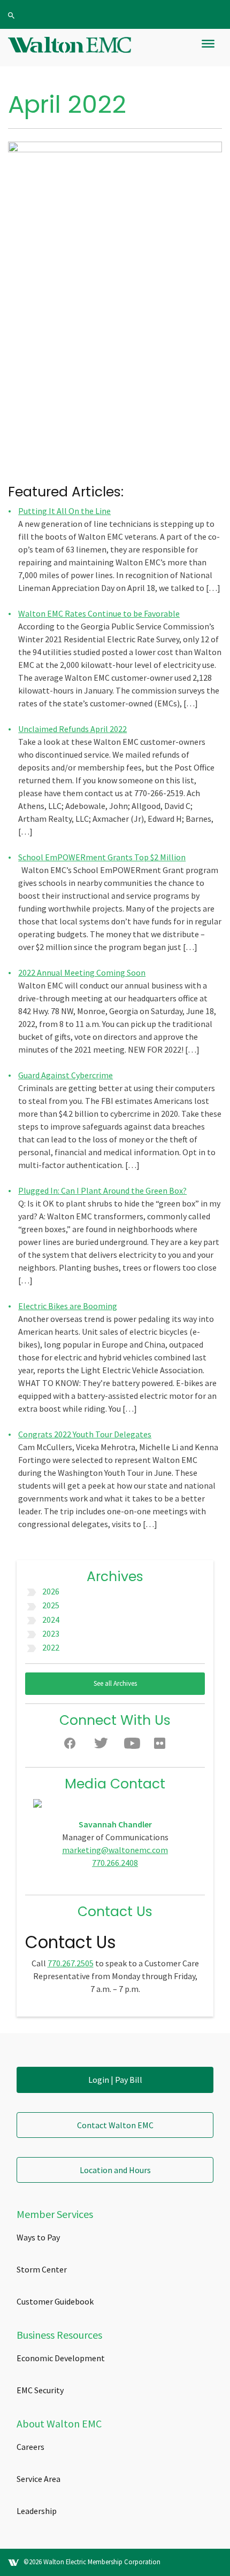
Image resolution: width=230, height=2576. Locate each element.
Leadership (37, 2511)
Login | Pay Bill (115, 2080)
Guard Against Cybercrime (66, 1075)
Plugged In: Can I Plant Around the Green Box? (102, 1190)
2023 (51, 1633)
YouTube (132, 1746)
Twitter (102, 1746)
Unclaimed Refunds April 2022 (72, 729)
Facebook (72, 1746)
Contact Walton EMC (115, 2125)
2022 (51, 1647)
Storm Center (42, 2269)
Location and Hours (115, 2170)
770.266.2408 (115, 1863)
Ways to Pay (38, 2237)
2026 (51, 1591)
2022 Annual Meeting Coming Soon (82, 972)
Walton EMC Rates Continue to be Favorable (99, 613)
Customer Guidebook (55, 2301)
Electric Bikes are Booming (68, 1306)
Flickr (162, 1746)
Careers (30, 2447)
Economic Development (61, 2358)
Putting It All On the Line (64, 511)
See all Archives (115, 1683)
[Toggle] (208, 48)
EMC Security (40, 2390)
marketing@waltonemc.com (115, 1850)
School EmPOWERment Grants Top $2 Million (102, 857)
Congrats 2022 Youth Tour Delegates (85, 1434)
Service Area (39, 2479)
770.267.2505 (71, 1963)
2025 (51, 1605)
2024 (51, 1620)
